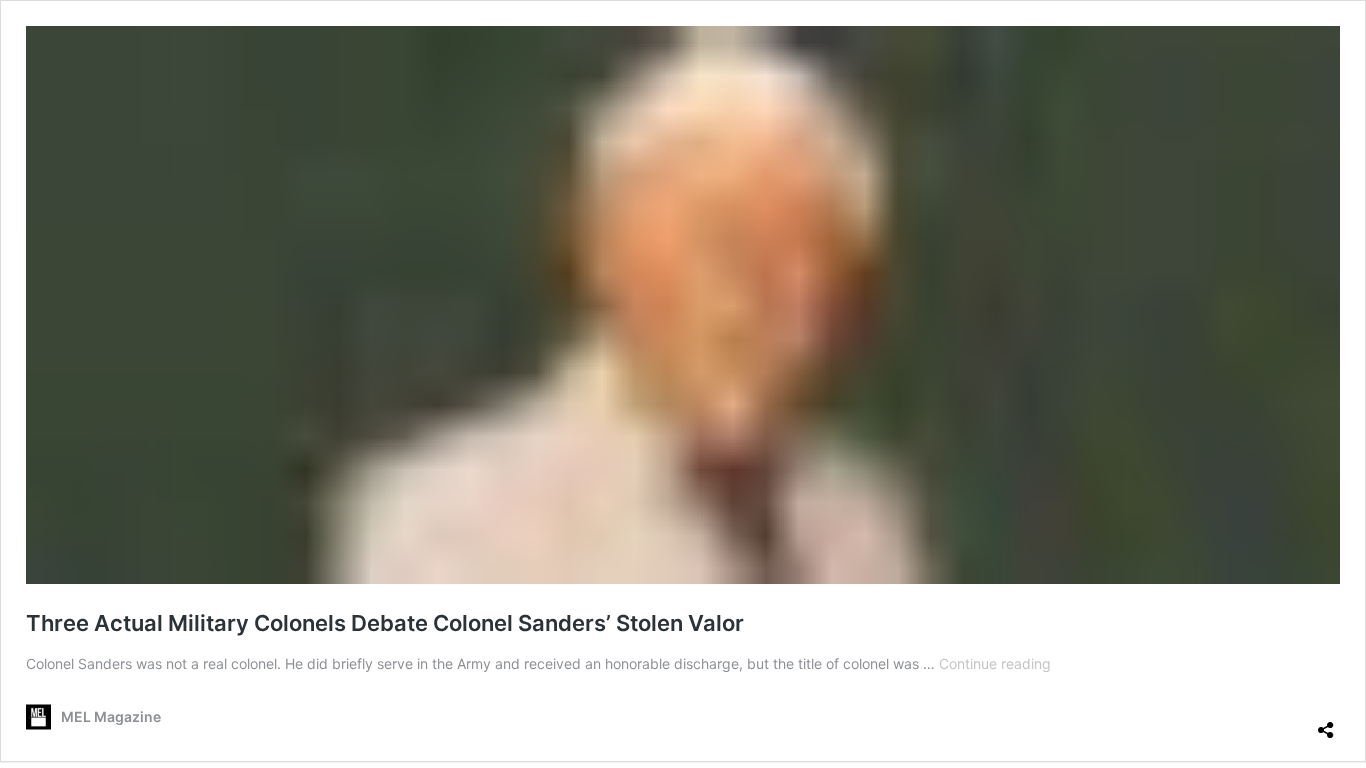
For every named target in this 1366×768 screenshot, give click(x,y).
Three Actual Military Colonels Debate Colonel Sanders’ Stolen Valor (385, 623)
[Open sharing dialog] (1326, 722)
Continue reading (995, 663)
